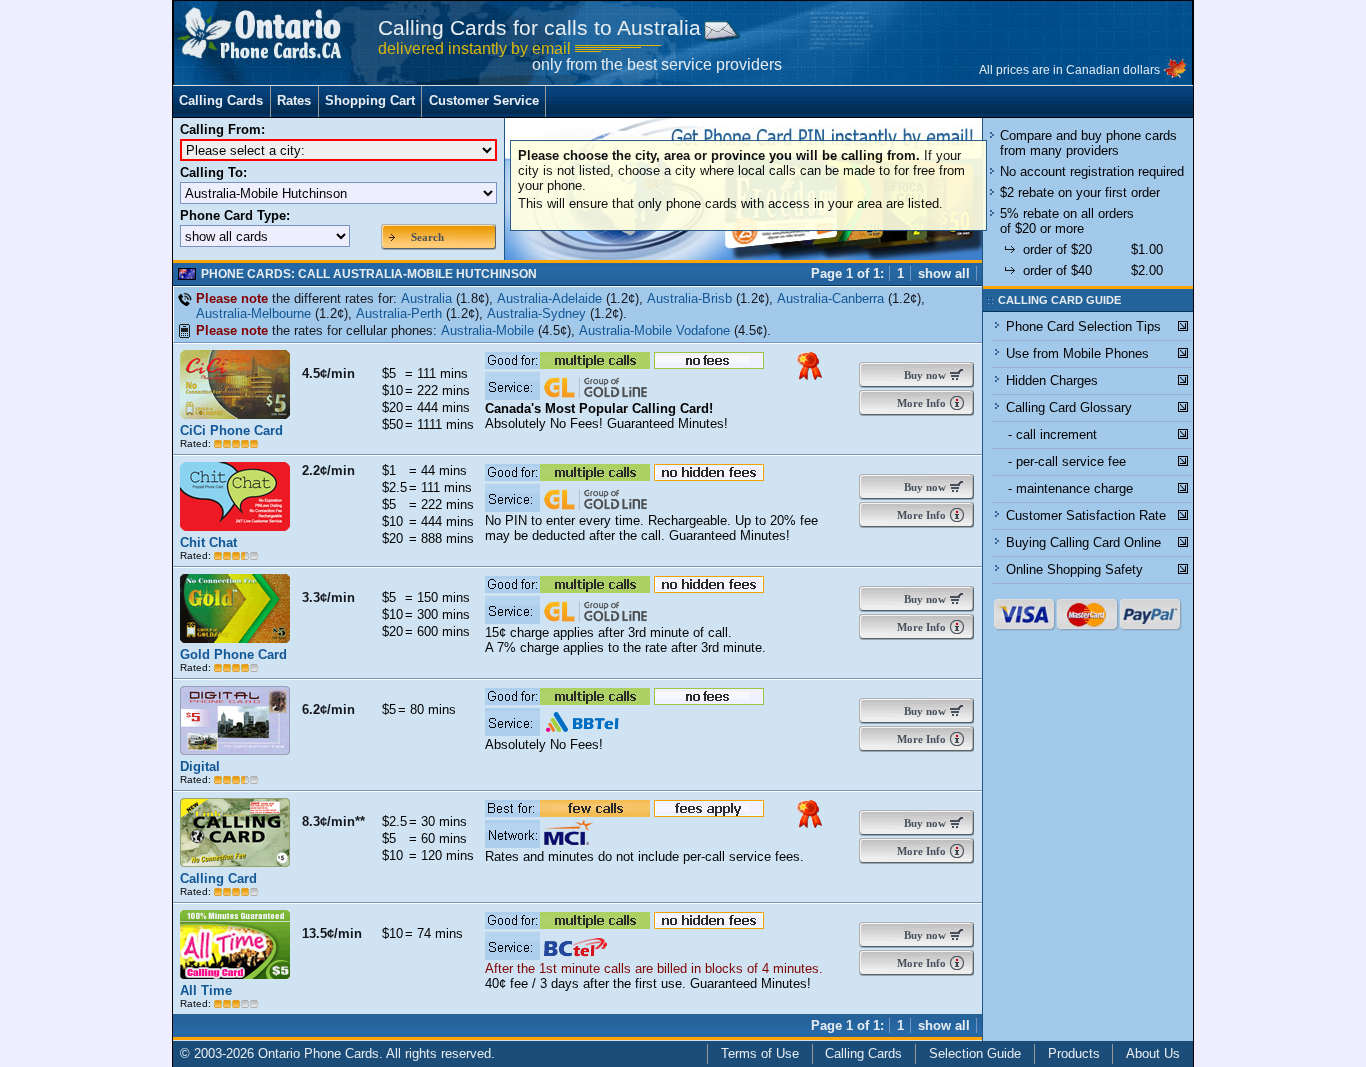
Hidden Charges (1052, 380)
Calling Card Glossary (1069, 407)
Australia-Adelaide (549, 298)
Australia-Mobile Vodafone (654, 330)
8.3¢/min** (333, 821)
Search (427, 237)
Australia (426, 298)
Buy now (920, 375)
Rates (294, 100)
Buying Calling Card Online (1083, 542)
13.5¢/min (332, 933)
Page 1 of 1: (847, 273)
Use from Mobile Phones (1077, 353)
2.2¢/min (328, 470)
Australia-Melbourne (253, 313)
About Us (1153, 1053)
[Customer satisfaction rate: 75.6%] (236, 891)
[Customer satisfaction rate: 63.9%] (236, 1003)
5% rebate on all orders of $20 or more (1067, 221)
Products (1074, 1053)
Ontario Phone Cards (318, 1053)
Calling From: (222, 129)
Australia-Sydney (536, 313)
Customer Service (484, 100)
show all (944, 273)
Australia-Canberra (830, 298)
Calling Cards (221, 100)
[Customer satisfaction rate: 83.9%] (236, 667)
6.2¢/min (328, 709)
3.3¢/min (328, 597)
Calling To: (213, 172)
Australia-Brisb (689, 298)
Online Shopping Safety (1074, 569)
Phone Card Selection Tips (1083, 326)
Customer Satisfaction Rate (1086, 515)
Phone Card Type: (235, 215)
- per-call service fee (1067, 461)
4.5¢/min (328, 373)
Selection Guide (975, 1053)
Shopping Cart (370, 100)
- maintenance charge (1070, 488)
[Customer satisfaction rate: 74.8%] (236, 779)
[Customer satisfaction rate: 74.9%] (236, 555)
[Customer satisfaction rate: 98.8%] (236, 443)
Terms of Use (760, 1053)
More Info (920, 403)
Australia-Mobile (487, 330)
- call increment (1052, 434)
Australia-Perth (399, 313)
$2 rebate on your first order (1080, 192)
